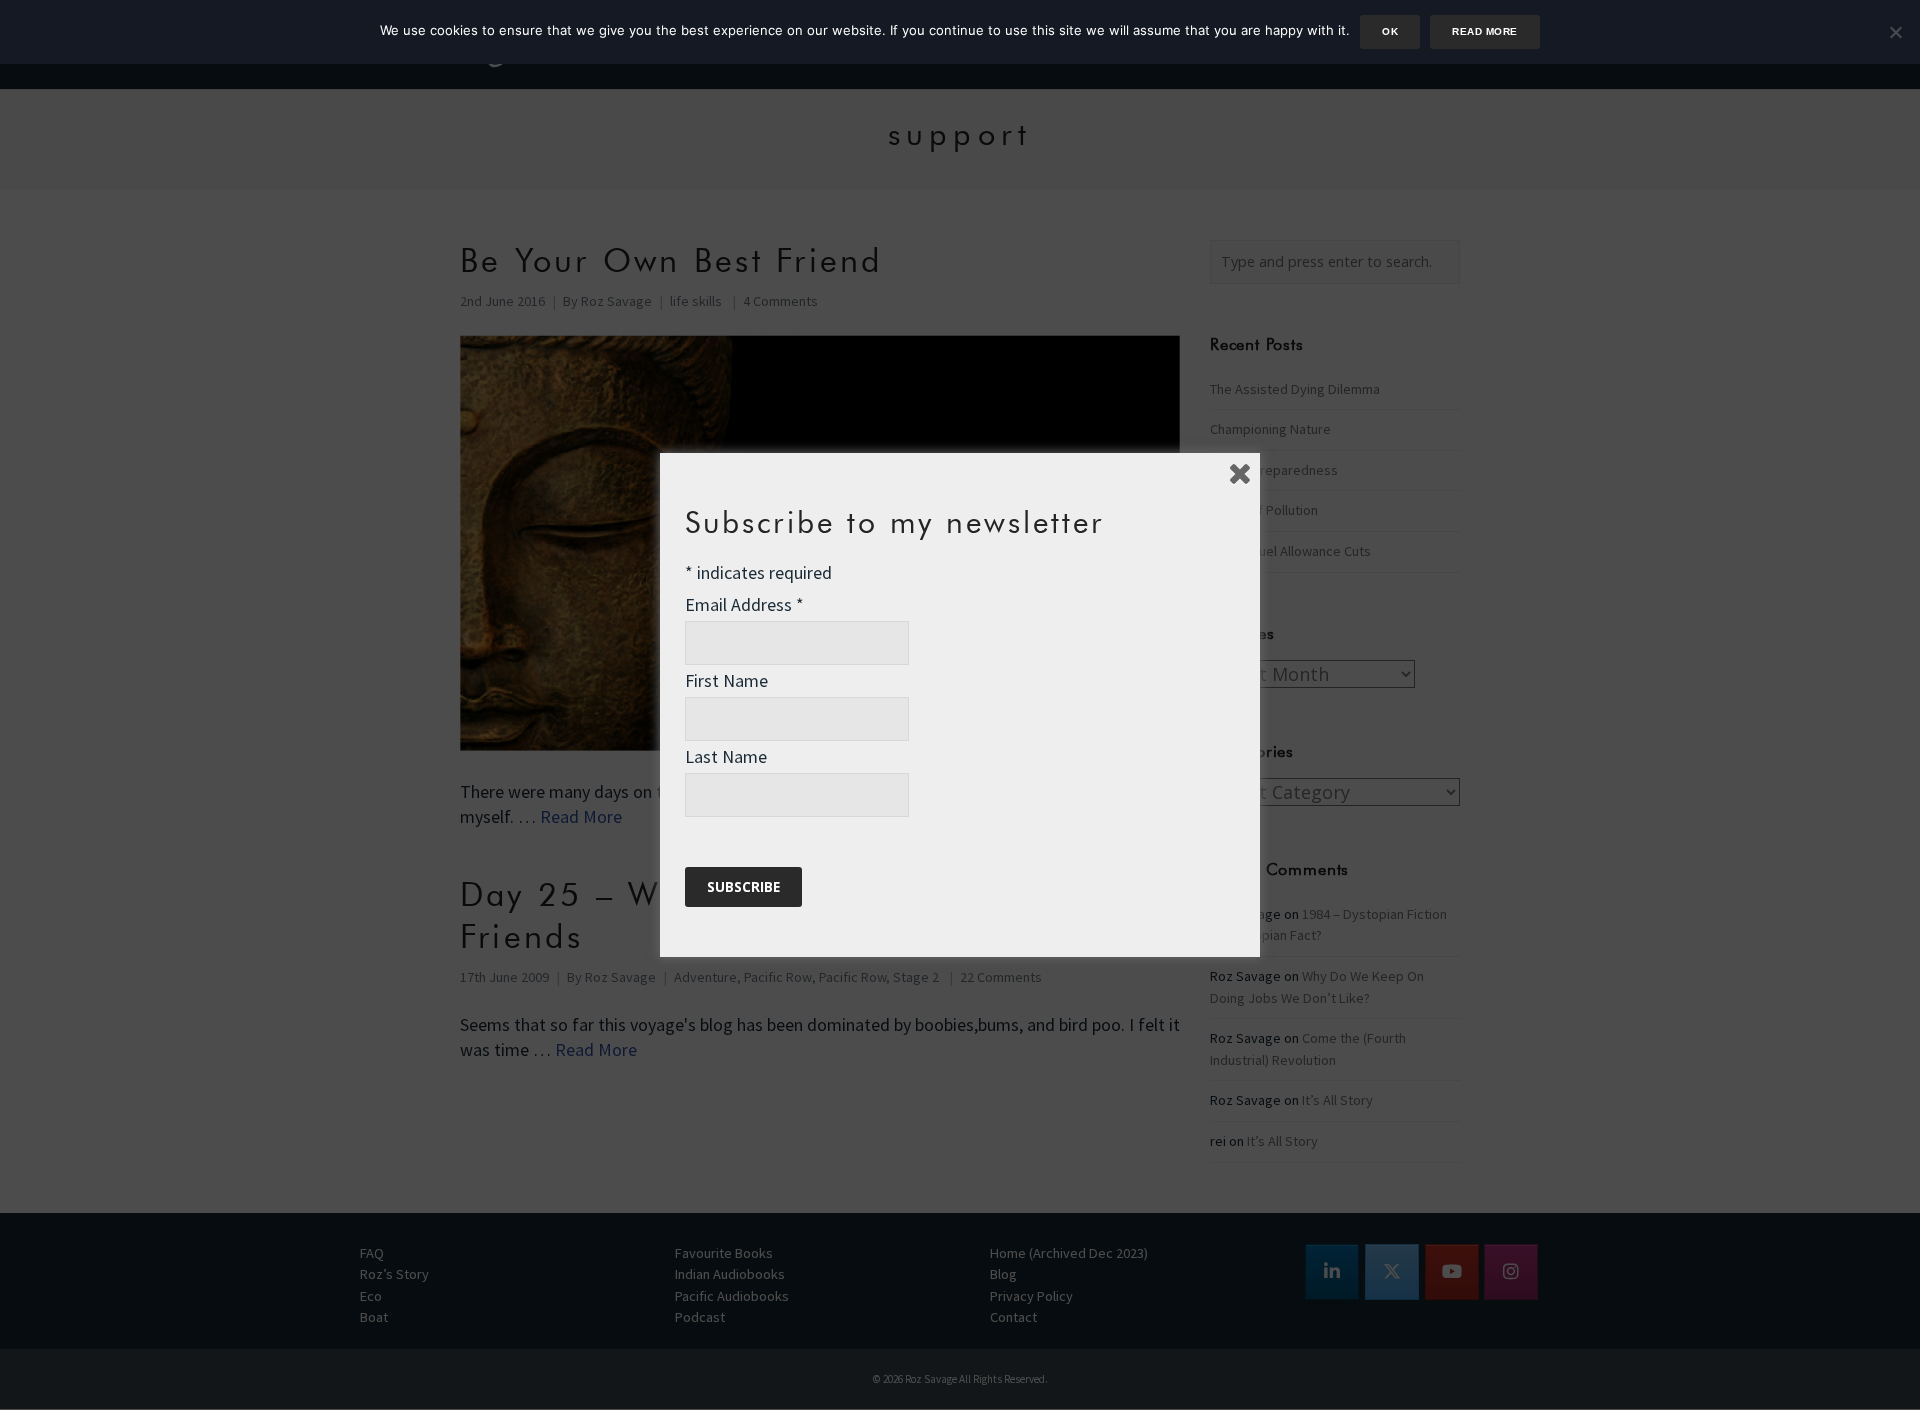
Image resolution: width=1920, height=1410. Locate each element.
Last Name (726, 756)
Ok (1390, 31)
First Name (726, 680)
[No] (1895, 32)
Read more (1484, 31)
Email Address (744, 604)
